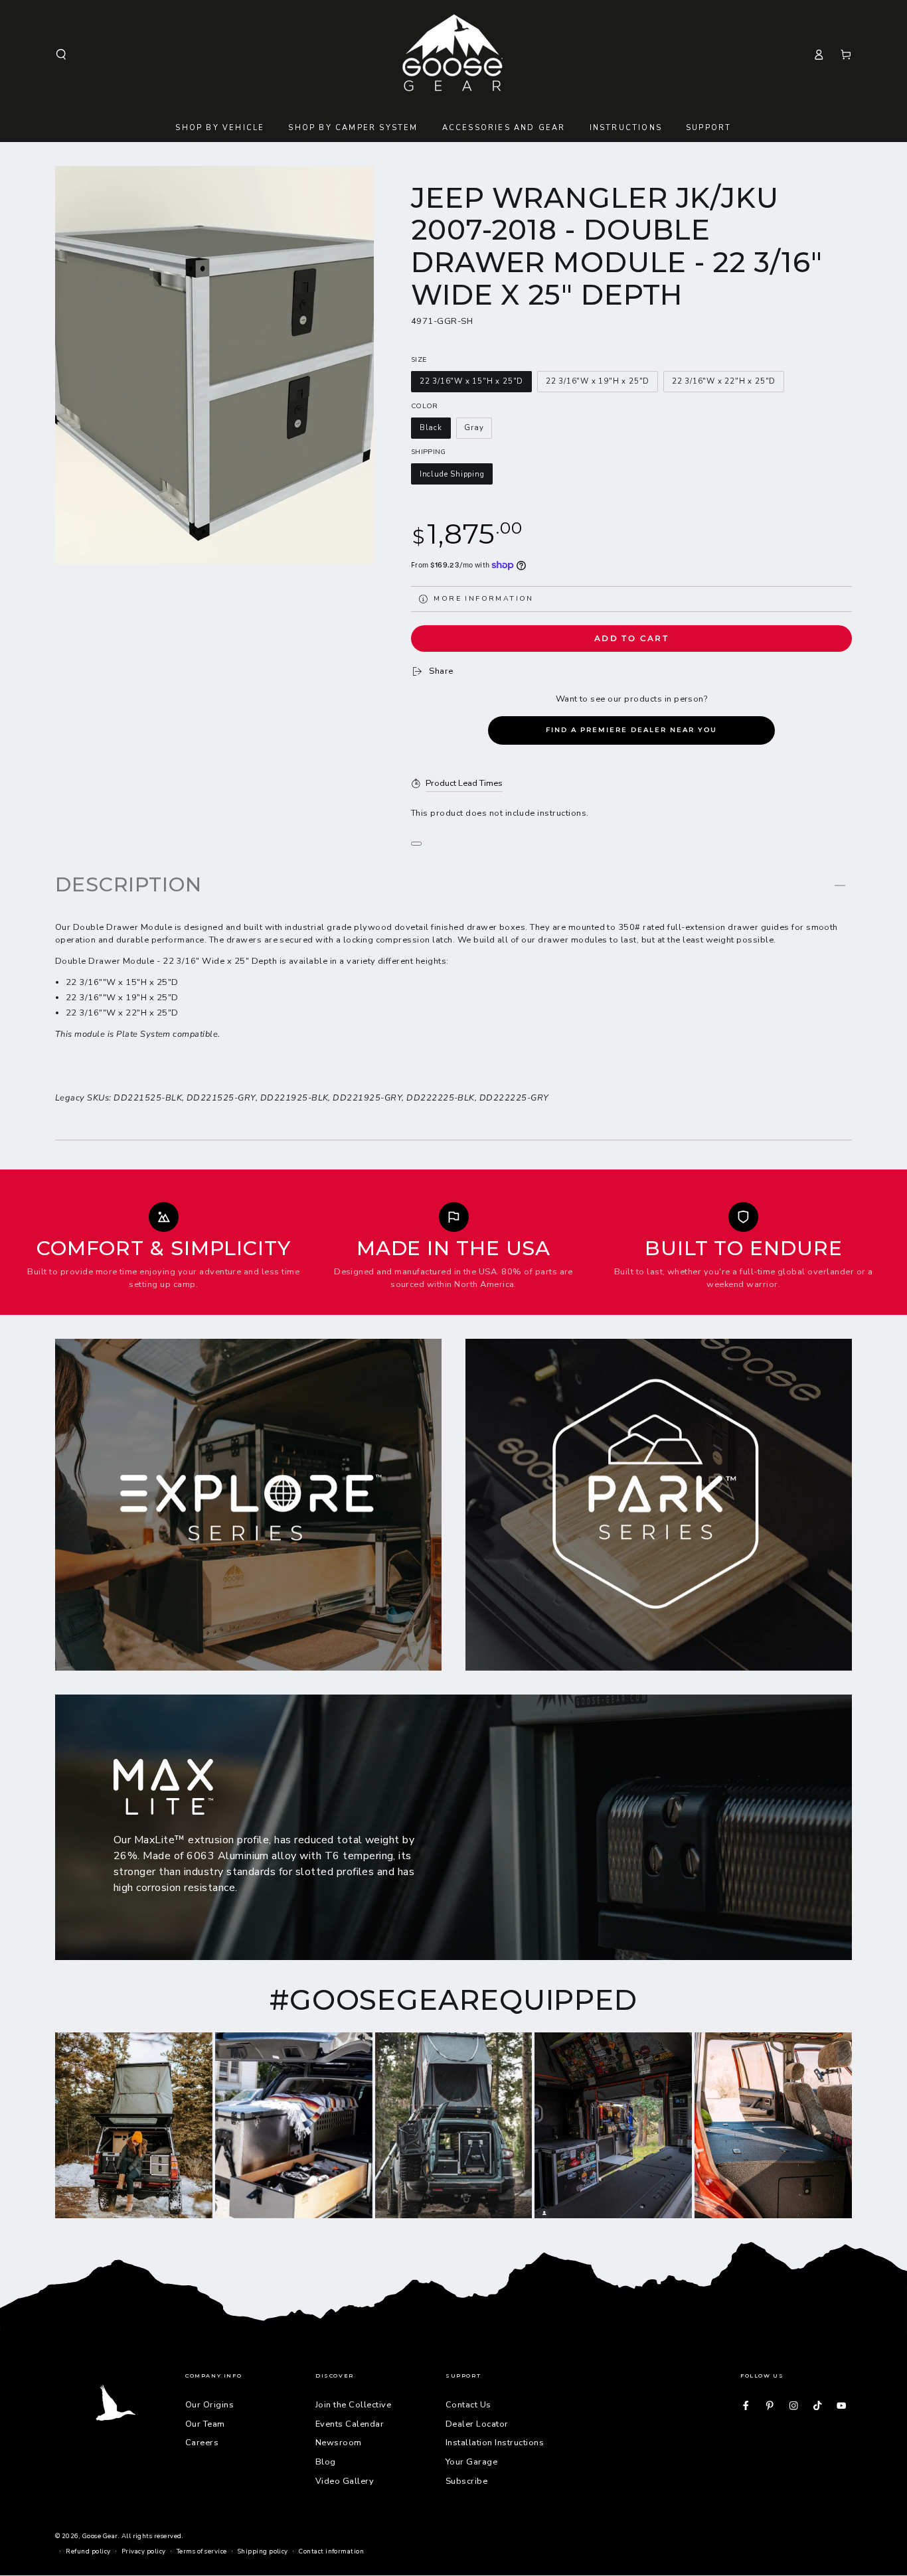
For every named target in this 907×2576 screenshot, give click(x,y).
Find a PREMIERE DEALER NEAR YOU (631, 730)
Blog (326, 2462)
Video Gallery (345, 2481)
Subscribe (466, 2481)
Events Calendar (350, 2424)
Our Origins (209, 2405)
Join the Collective (353, 2405)
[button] (61, 54)
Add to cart (631, 638)
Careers (202, 2443)
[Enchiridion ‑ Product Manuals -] (416, 844)
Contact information (331, 2551)
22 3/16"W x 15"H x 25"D (471, 381)
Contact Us (468, 2405)
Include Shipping (452, 474)
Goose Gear (100, 2536)
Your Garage (471, 2462)
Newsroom (339, 2443)
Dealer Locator (477, 2424)
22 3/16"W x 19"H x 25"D (598, 381)
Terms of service (202, 2551)
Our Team (205, 2424)
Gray (474, 428)
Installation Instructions (495, 2443)
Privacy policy (144, 2551)
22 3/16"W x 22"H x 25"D (724, 381)
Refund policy (88, 2551)
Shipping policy (263, 2551)
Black (431, 428)
